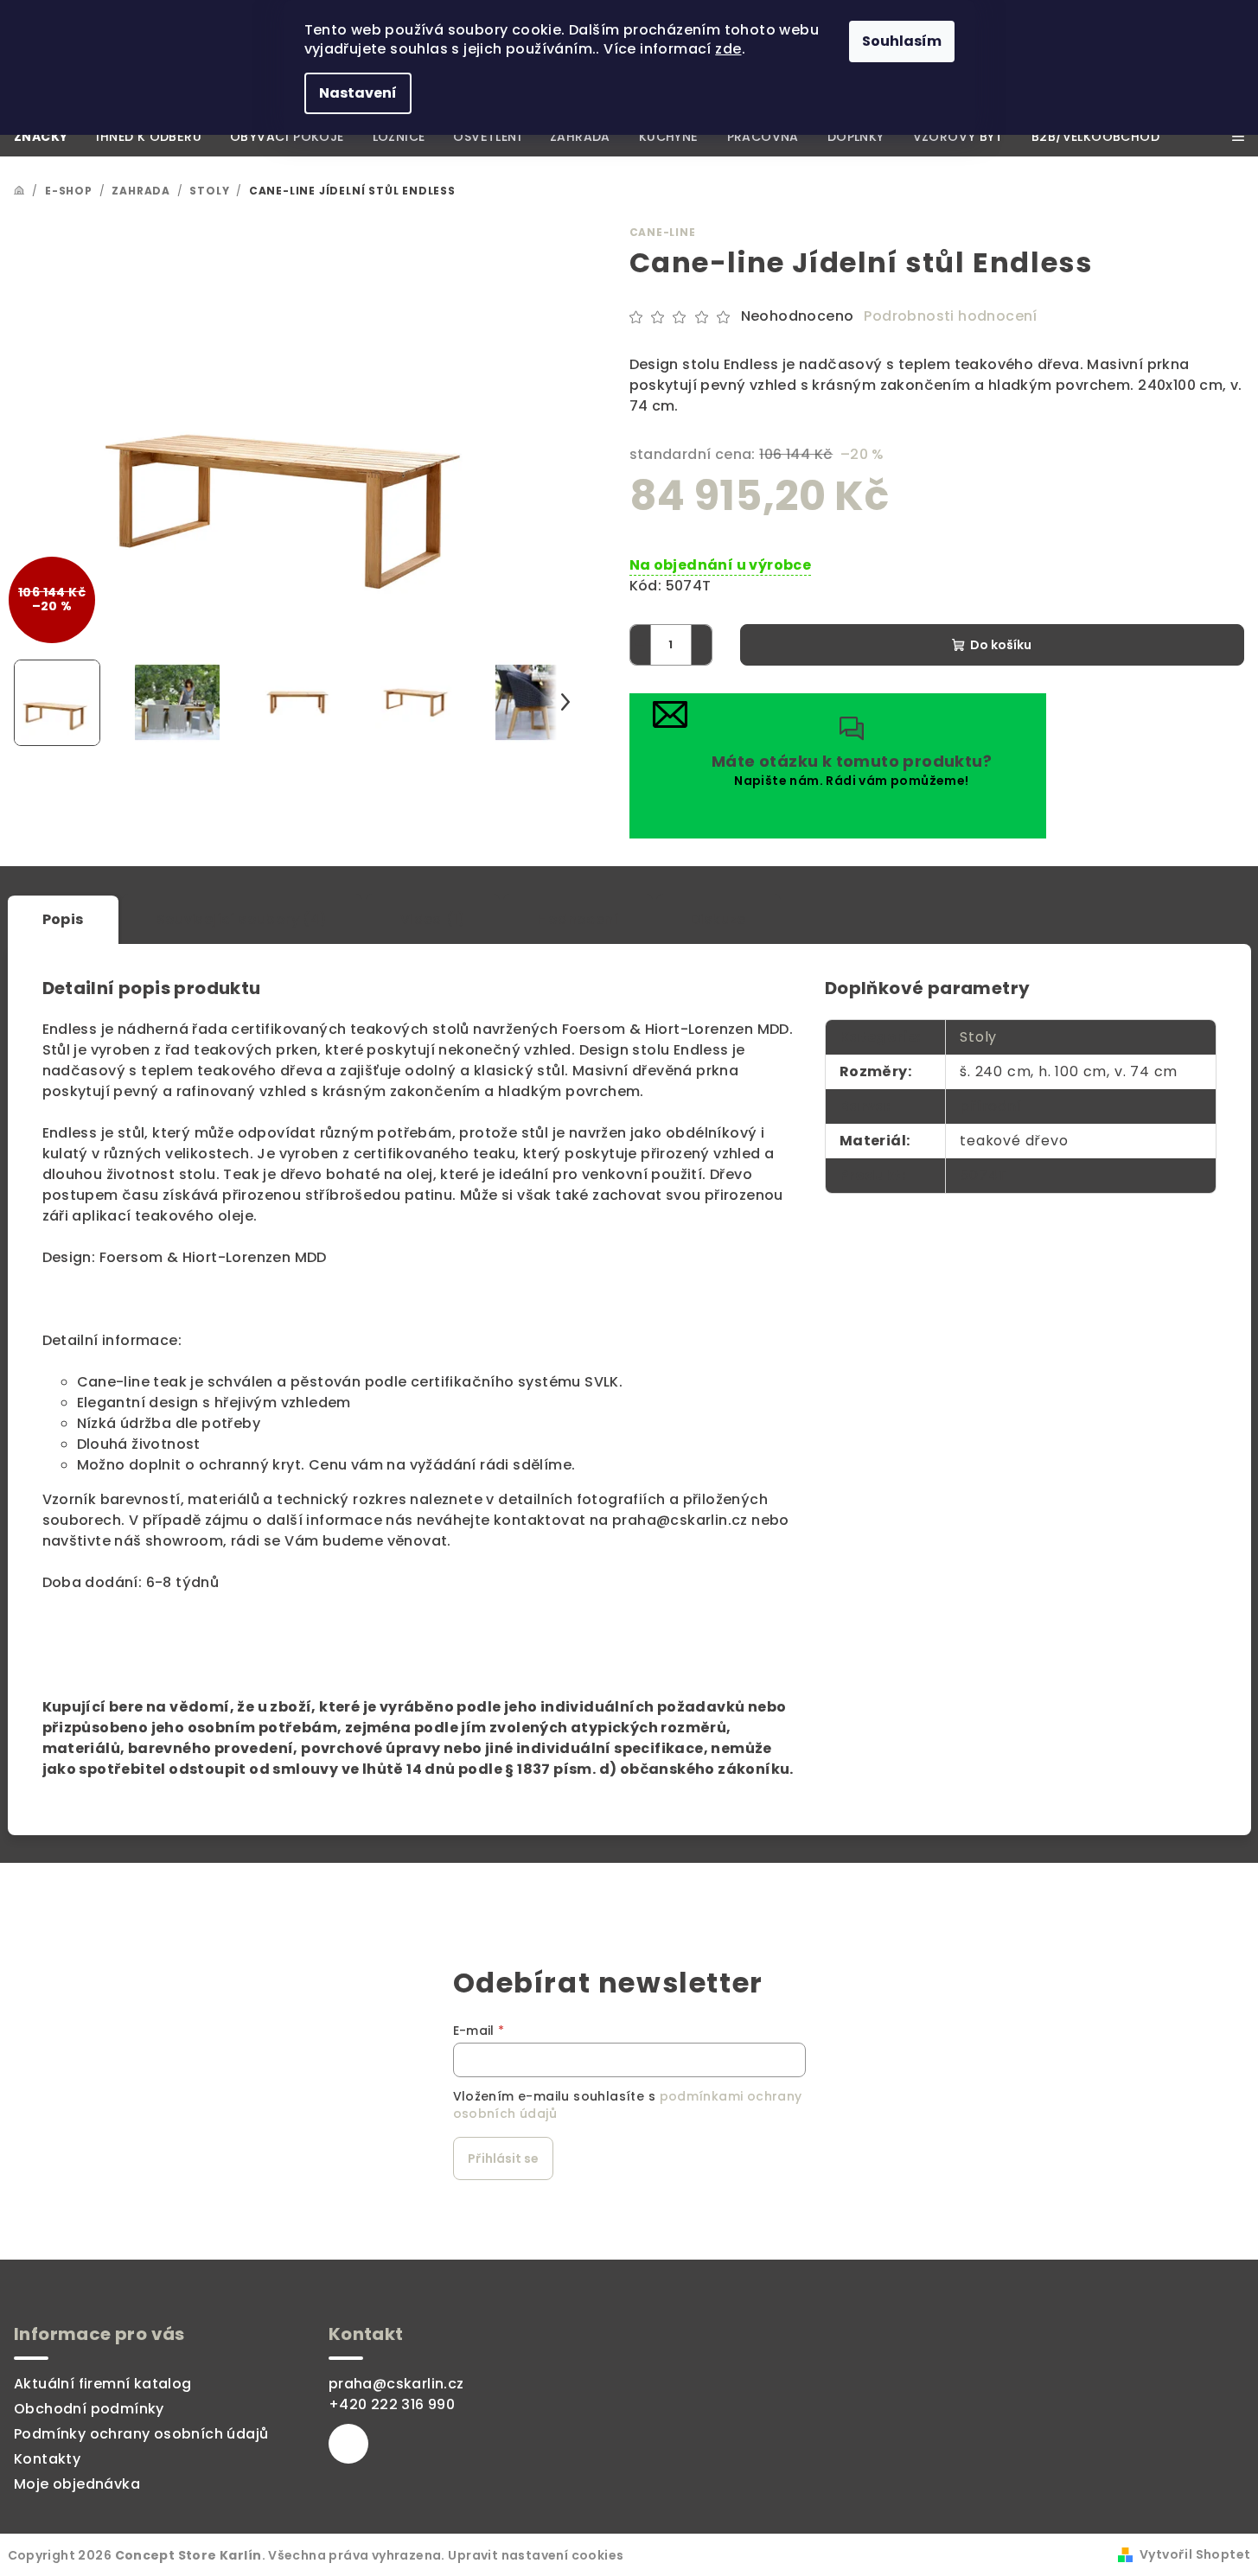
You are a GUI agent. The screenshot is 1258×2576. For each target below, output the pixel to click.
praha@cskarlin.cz (396, 2384)
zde (728, 49)
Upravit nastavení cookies (536, 2555)
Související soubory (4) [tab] (242, 919)
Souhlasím (902, 41)
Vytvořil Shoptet (1195, 2554)
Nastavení (358, 93)
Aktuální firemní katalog (103, 2384)
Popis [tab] (63, 919)
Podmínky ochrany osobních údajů (141, 2434)
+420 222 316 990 (392, 2404)
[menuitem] (41, 137)
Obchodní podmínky (89, 2409)
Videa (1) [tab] (433, 919)
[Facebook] (348, 2444)
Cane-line (663, 232)
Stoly (978, 1037)
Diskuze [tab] (718, 919)
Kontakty (47, 2459)
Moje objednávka (77, 2484)
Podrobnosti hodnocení (950, 316)
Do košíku (1001, 645)
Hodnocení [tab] (578, 919)
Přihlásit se (503, 2158)
